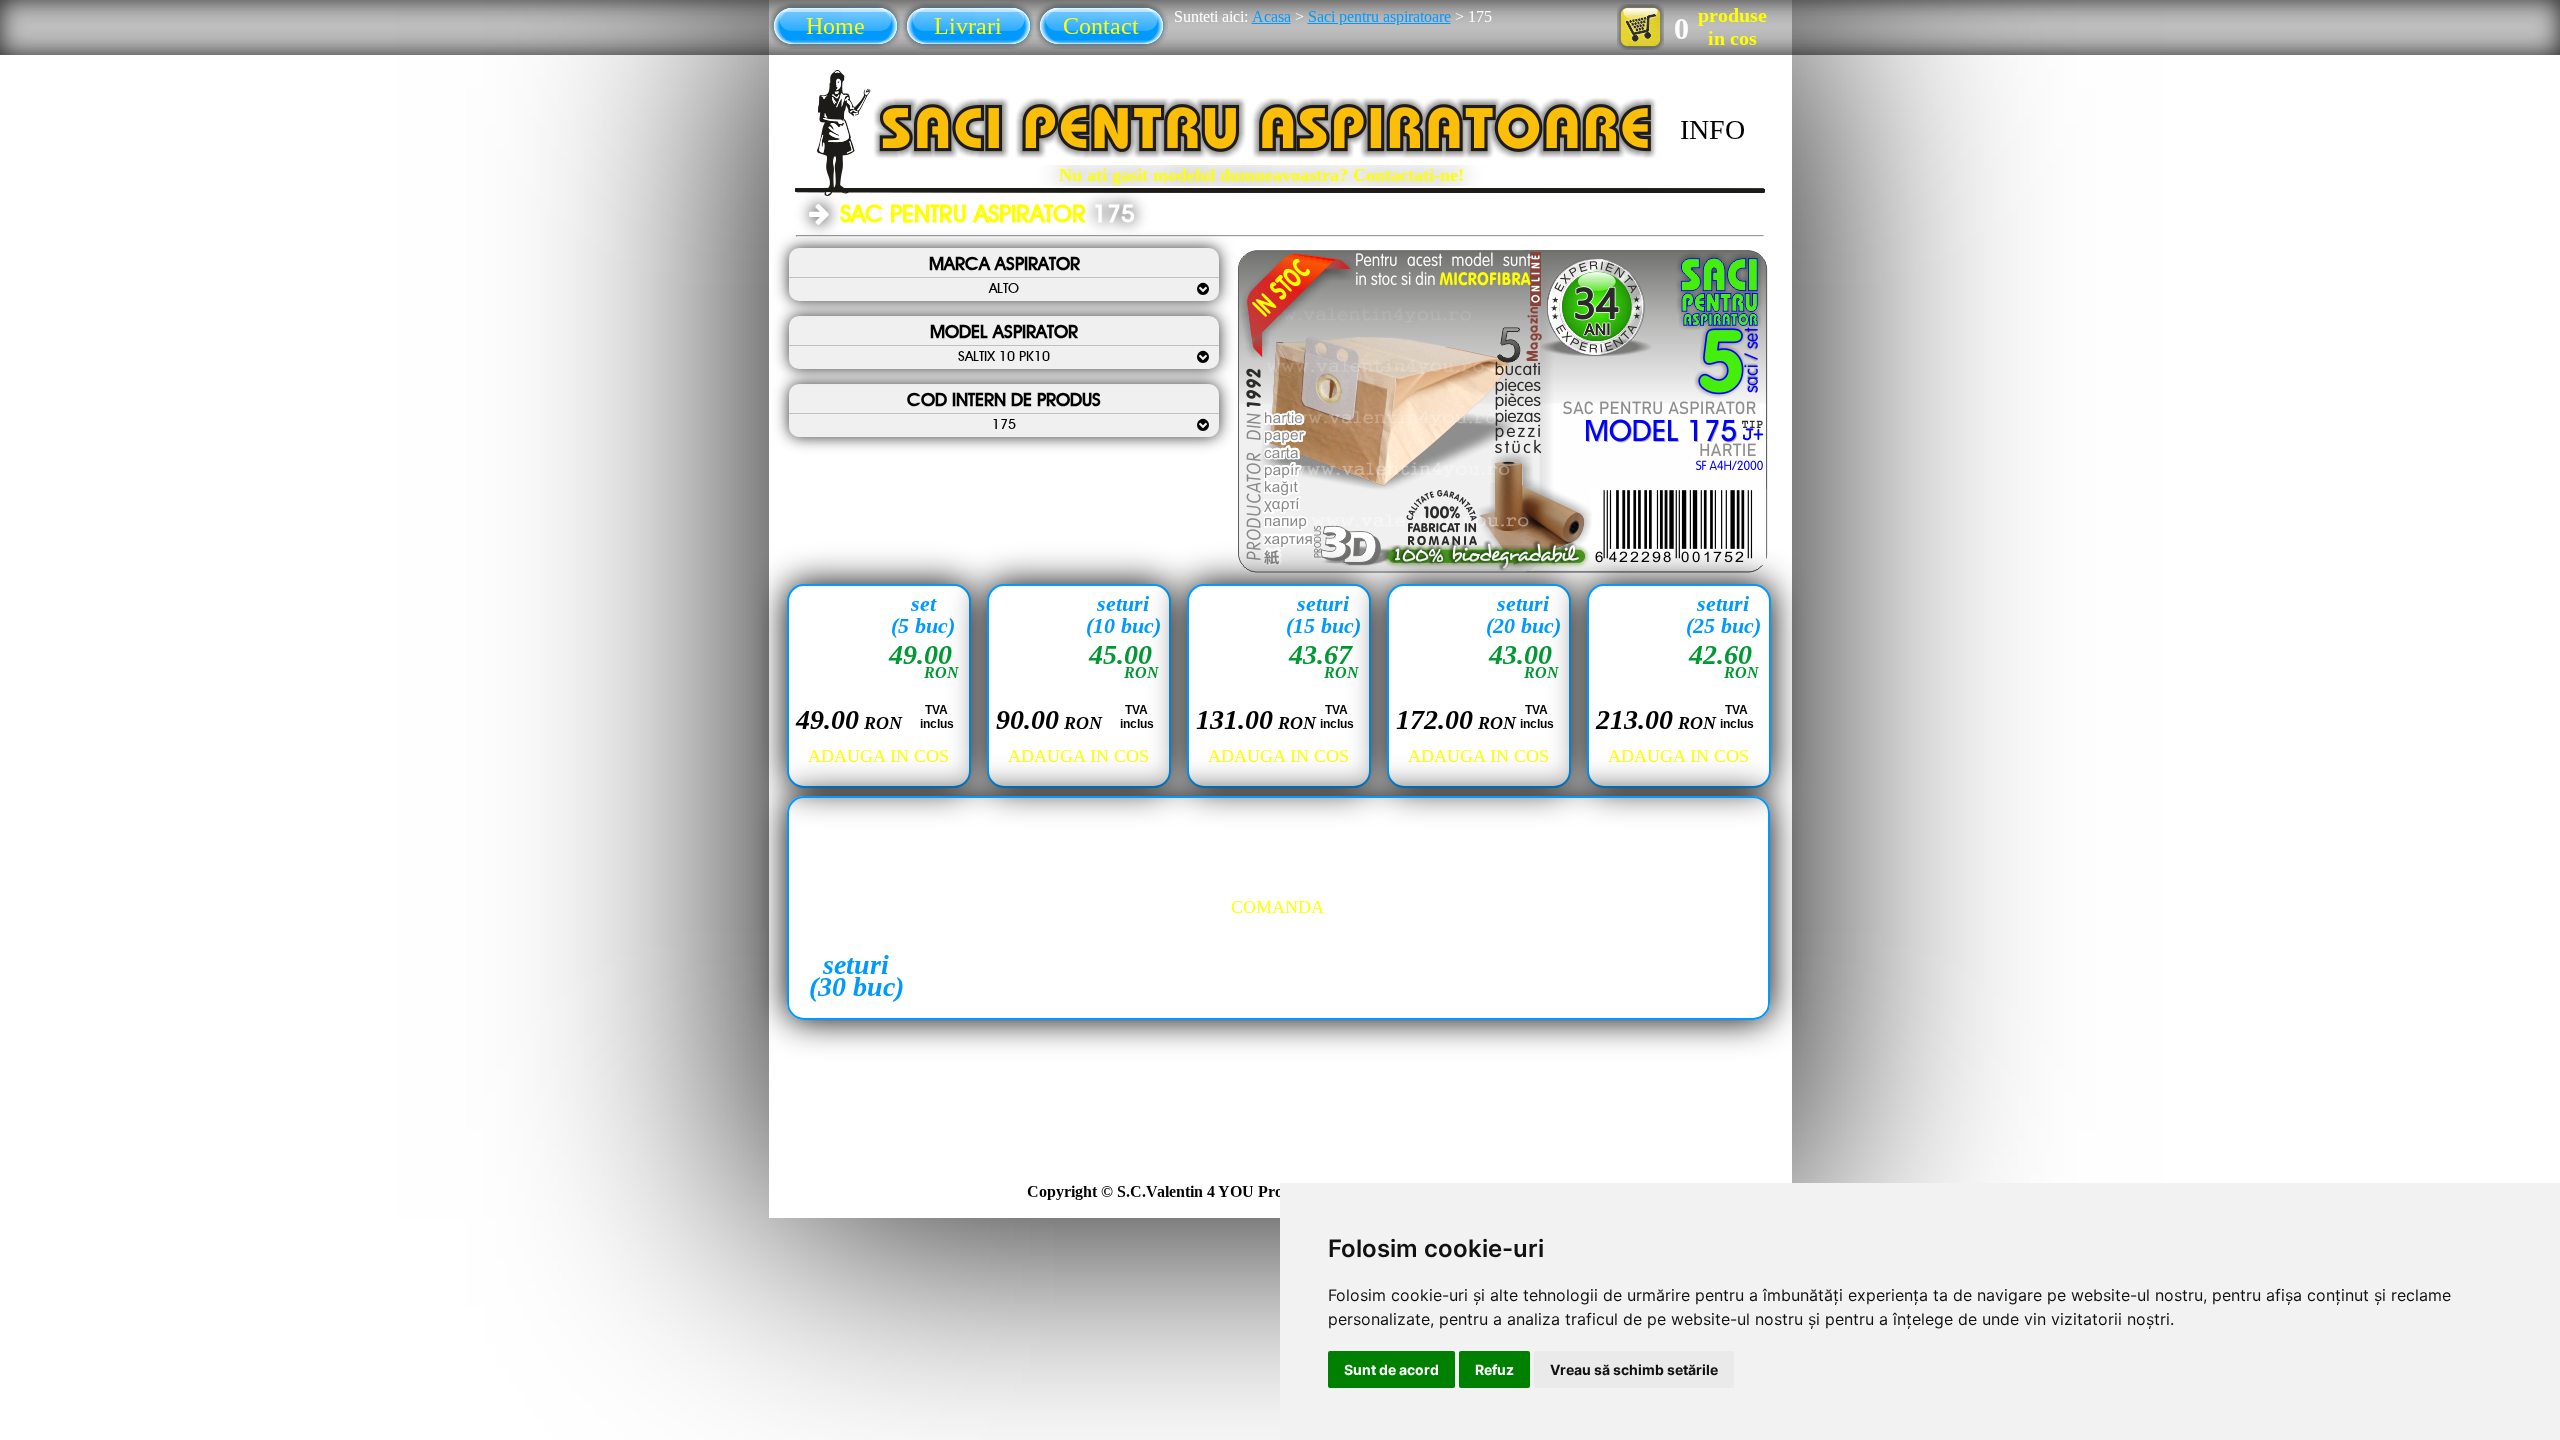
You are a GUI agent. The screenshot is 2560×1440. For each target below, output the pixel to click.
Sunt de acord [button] (1391, 1369)
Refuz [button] (1494, 1369)
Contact (1101, 26)
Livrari (968, 26)
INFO (1712, 129)
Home (835, 26)
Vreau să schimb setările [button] (1634, 1369)
